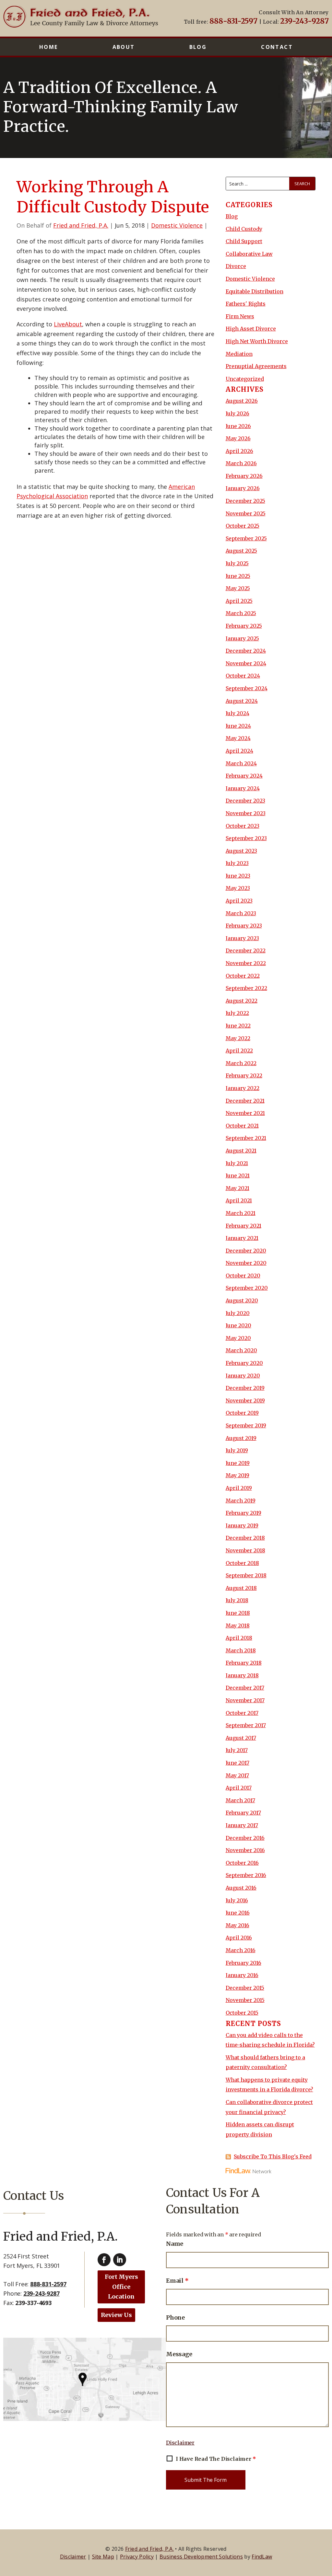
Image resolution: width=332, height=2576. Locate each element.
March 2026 (241, 463)
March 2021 (241, 1213)
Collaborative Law (249, 254)
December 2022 (246, 951)
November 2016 (245, 1850)
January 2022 (243, 1088)
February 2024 (244, 776)
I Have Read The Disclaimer (216, 2459)
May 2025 (238, 588)
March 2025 (241, 613)
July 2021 (237, 1163)
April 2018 (239, 1638)
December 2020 (246, 1251)
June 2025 (238, 576)
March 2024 (241, 763)
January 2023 (242, 938)
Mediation (239, 354)
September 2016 (246, 1875)
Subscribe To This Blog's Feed (273, 2156)
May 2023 (238, 888)
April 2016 (239, 1938)
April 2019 (239, 1488)
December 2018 (245, 1538)
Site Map (103, 2557)
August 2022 (242, 1001)
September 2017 (246, 1725)
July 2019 (237, 1450)
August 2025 (241, 551)
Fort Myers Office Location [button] (121, 2287)
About (124, 47)
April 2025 (239, 601)
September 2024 (247, 688)
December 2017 (245, 1688)
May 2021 (237, 1188)
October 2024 (243, 676)
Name (175, 2244)
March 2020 (241, 1350)
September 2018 (246, 1575)
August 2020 (242, 1300)
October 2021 (242, 1126)
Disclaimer (180, 2443)
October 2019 (242, 1413)
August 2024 (242, 701)
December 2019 (245, 1388)
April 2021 (239, 1200)
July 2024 (237, 713)
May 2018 (238, 1625)
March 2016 (241, 1950)
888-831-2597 (233, 21)
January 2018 (242, 1675)
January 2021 (242, 1238)
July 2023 (237, 863)
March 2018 (241, 1650)
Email (177, 2281)
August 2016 (241, 1888)
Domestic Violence (177, 225)
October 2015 (242, 2013)
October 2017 (242, 1713)
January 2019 (242, 1525)
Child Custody (244, 229)
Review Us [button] (116, 2315)
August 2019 (241, 1438)
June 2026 (238, 426)
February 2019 (243, 1513)
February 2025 (244, 626)
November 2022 (246, 963)
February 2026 (244, 476)
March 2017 (240, 1800)
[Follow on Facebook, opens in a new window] (104, 2260)
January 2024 (243, 788)
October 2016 (242, 1863)
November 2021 (245, 1113)
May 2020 (238, 1338)
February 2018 (244, 1663)
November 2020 (246, 1263)
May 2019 (237, 1475)
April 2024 (239, 751)
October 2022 (243, 976)
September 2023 (246, 838)
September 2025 (246, 538)
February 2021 (243, 1226)
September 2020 (247, 1288)
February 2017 (243, 1813)
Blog (198, 47)
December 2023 (245, 801)
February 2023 (244, 926)
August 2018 (241, 1588)
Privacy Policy (137, 2557)
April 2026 (239, 451)
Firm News (240, 316)
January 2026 (243, 488)
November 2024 (246, 663)
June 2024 (238, 726)
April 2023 (239, 901)
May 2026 (238, 438)
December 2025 (245, 501)
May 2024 (238, 738)
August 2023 (241, 851)
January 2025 (242, 638)
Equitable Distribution (255, 291)
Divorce (236, 266)
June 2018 (238, 1613)
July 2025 (237, 563)
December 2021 (245, 1101)
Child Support (244, 241)
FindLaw (262, 2557)
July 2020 (238, 1313)
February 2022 (244, 1075)
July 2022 (237, 1013)
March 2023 (241, 913)
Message (179, 2354)
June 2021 (238, 1176)
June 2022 (238, 1026)
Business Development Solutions (201, 2557)
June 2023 (238, 876)
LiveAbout (68, 324)
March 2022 (241, 1063)
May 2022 (238, 1038)
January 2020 (243, 1376)
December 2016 (245, 1838)
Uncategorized (245, 379)
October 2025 (243, 526)
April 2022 (239, 1051)
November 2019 (245, 1400)
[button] (325, 2529)
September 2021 (246, 1138)
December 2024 (246, 651)
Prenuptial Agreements (256, 366)
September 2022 (246, 988)
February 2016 (243, 1963)
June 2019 (238, 1463)
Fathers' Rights (246, 304)
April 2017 (239, 1788)
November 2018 (245, 1550)
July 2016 (237, 1900)
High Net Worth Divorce (257, 341)
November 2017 (245, 1700)
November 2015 (245, 2000)
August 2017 (241, 1738)
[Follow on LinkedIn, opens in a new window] (120, 2260)
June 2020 (238, 1325)
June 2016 (238, 1913)
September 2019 (246, 1425)
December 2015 (245, 1988)
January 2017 (242, 1825)
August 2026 (242, 401)
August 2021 (241, 1151)
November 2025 (246, 513)
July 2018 (237, 1600)
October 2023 (243, 826)
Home (49, 47)
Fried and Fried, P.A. (81, 225)
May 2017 (237, 1775)
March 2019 (241, 1501)
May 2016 (237, 1925)
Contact (277, 47)
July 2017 (237, 1750)
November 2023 (246, 813)
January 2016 (242, 1975)
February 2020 (244, 1363)
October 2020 (243, 1276)
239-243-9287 (304, 21)
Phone (175, 2317)
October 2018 (242, 1563)
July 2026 (237, 413)
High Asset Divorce (251, 329)
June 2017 (237, 1763)
